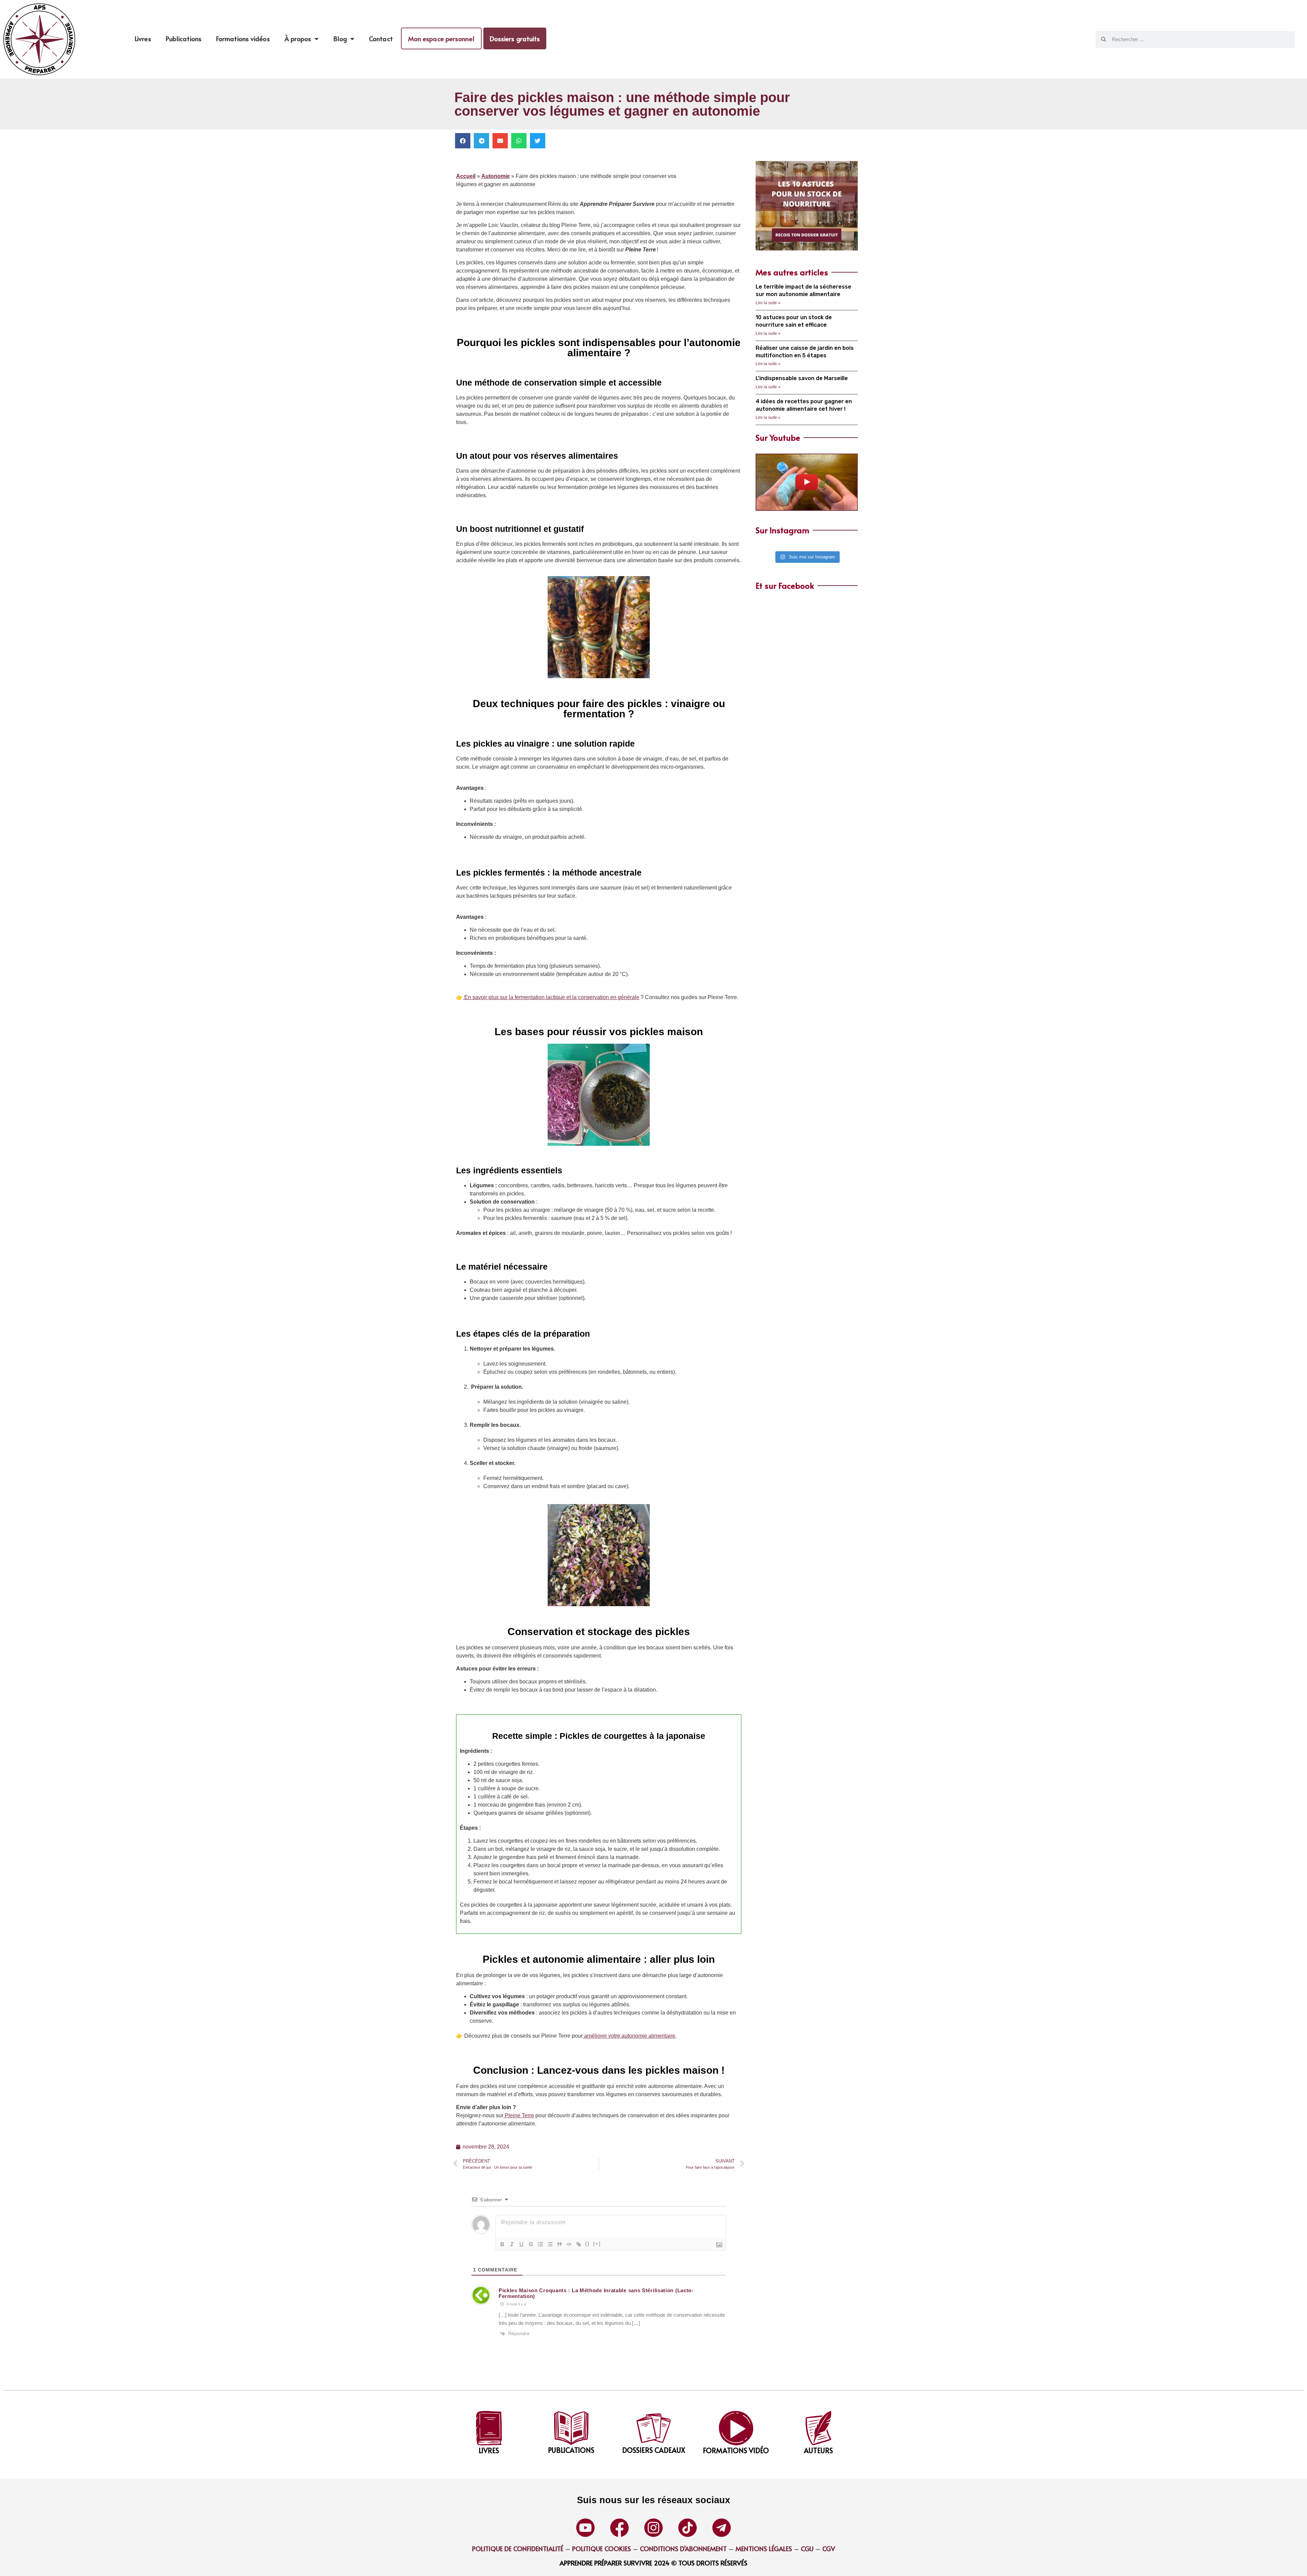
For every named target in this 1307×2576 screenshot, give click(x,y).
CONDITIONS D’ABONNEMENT (683, 2548)
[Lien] (579, 2244)
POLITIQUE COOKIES (602, 2548)
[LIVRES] (489, 2428)
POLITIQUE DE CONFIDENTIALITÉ (518, 2548)
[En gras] (502, 2244)
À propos (298, 38)
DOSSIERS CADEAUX (654, 2450)
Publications (184, 38)
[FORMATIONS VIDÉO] (736, 2428)
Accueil (466, 176)
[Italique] (512, 2244)
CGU (806, 2548)
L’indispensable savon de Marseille (802, 378)
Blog (340, 38)
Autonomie (496, 176)
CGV (829, 2548)
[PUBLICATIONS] (571, 2428)
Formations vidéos (243, 38)
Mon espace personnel (441, 38)
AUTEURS (818, 2450)
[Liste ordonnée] (540, 2244)
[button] (463, 141)
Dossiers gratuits (515, 38)
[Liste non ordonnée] (550, 2244)
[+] (597, 2244)
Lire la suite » (768, 303)
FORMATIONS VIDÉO (736, 2450)
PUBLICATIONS (571, 2450)
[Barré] (531, 2244)
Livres (143, 38)
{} (587, 2244)
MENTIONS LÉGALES (764, 2548)
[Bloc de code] (569, 2244)
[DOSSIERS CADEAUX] (654, 2428)
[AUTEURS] (818, 2428)
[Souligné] (521, 2244)
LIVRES (489, 2450)
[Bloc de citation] (560, 2244)
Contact (381, 38)
